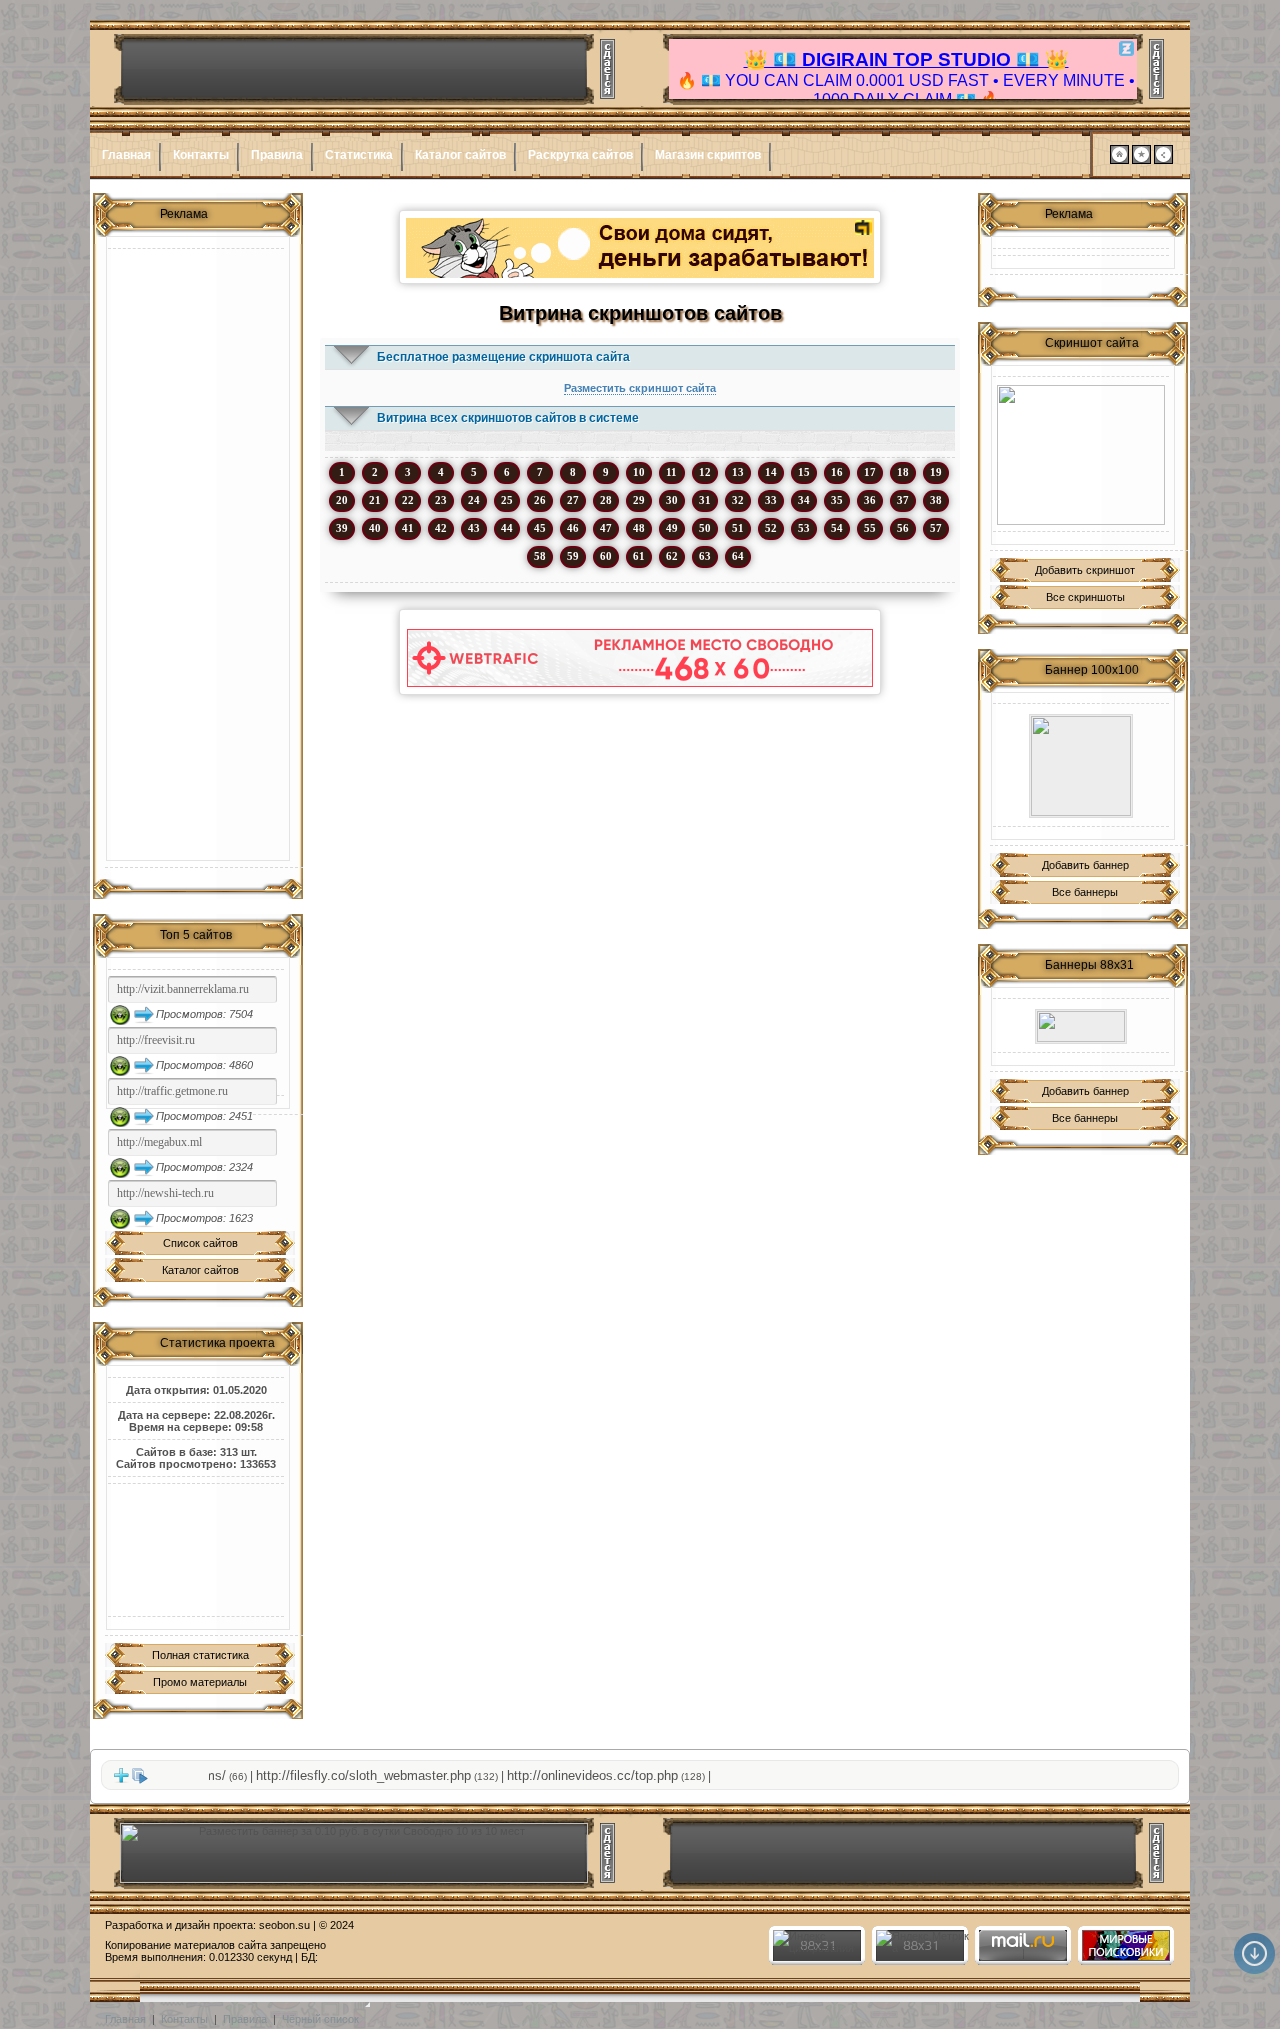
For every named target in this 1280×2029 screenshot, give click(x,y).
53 (804, 528)
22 (408, 500)
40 (375, 528)
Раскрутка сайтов (580, 155)
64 (738, 556)
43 (474, 528)
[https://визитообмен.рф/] (1081, 766)
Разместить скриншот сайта (640, 388)
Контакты (201, 155)
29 (639, 500)
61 (639, 556)
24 (474, 500)
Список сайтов (200, 1243)
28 (606, 500)
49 (672, 528)
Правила (277, 155)
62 (672, 556)
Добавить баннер (1085, 865)
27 (573, 500)
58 (540, 556)
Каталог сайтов (460, 155)
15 (804, 472)
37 (903, 500)
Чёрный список (320, 2019)
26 (540, 500)
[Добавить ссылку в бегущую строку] (121, 1780)
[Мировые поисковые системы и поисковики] (1125, 1957)
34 (804, 500)
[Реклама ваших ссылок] (1081, 455)
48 (639, 528)
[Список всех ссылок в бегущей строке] (140, 1780)
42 (441, 528)
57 (936, 528)
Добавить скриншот (1085, 570)
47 (606, 528)
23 (441, 500)
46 (573, 528)
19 (936, 472)
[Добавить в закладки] (1141, 160)
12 (705, 472)
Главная (126, 155)
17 (870, 472)
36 (870, 500)
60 (606, 556)
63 (705, 556)
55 (870, 528)
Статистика (359, 155)
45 (540, 528)
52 (771, 528)
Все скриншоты (1085, 597)
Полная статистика (200, 1655)
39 (342, 528)
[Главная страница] (1119, 160)
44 (507, 528)
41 (408, 528)
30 (672, 500)
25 (507, 500)
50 (705, 528)
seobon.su (284, 1925)
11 (671, 472)
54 (837, 528)
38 (936, 500)
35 (837, 500)
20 (342, 500)
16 (837, 472)
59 (573, 556)
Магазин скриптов (708, 155)
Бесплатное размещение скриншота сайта (503, 357)
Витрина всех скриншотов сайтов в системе (508, 418)
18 (903, 472)
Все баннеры (1085, 892)
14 (771, 472)
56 (903, 528)
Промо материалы (200, 1682)
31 (705, 500)
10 (639, 472)
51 (738, 528)
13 (738, 472)
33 (771, 500)
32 (738, 500)
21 (375, 500)
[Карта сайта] (1163, 160)
